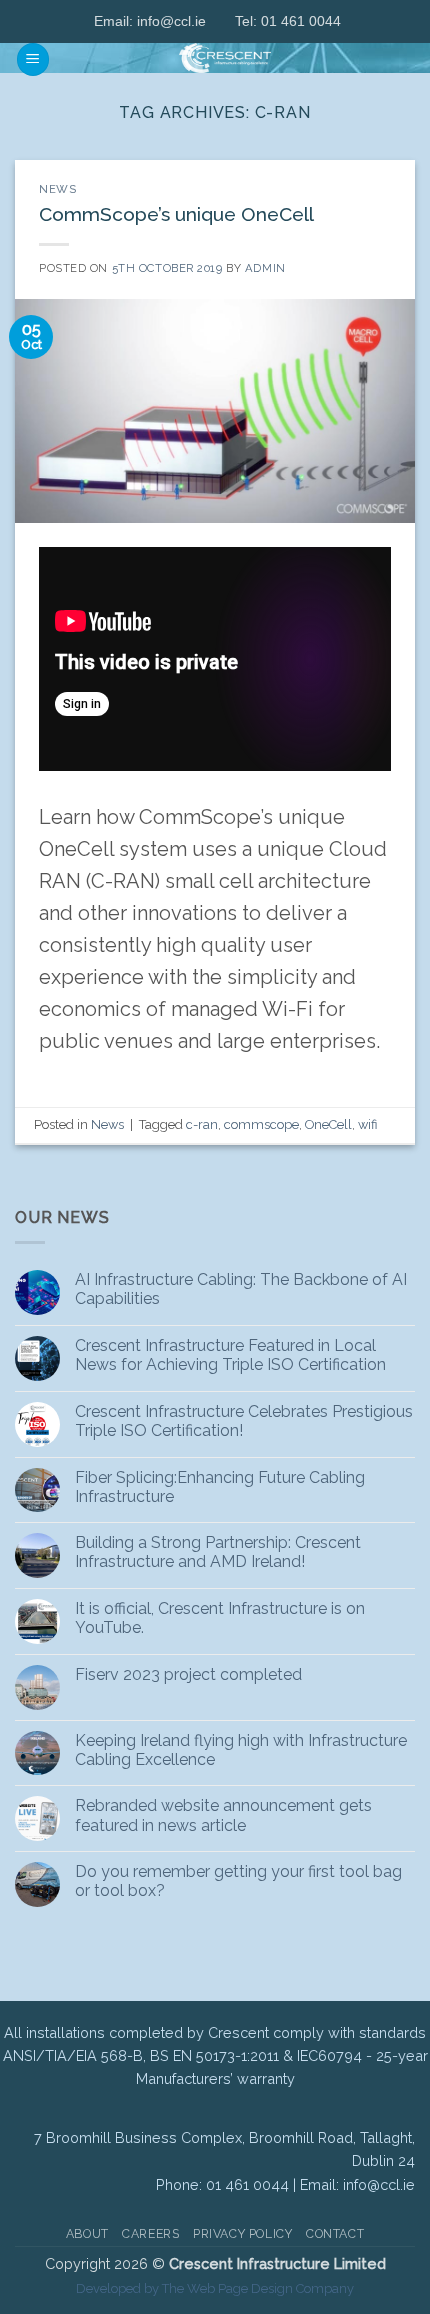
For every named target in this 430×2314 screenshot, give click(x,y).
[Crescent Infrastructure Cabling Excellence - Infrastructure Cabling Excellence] (225, 58)
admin (265, 268)
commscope (261, 1124)
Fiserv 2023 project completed (188, 1674)
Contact (335, 2233)
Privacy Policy (243, 2233)
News (58, 189)
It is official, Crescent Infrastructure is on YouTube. (220, 1618)
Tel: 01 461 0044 (288, 21)
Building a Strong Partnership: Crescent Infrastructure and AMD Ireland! (218, 1552)
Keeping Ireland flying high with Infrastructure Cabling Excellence (241, 1750)
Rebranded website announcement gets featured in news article (223, 1815)
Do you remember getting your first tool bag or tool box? (238, 1881)
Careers (150, 2233)
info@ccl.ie (379, 2184)
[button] (33, 59)
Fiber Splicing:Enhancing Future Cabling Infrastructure (220, 1487)
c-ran (202, 1124)
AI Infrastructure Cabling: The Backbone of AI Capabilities (241, 1289)
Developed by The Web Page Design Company (215, 2288)
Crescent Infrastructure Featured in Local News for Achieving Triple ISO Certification (230, 1355)
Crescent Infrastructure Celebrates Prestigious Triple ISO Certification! (244, 1421)
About (87, 2233)
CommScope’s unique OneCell (176, 214)
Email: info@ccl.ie (150, 21)
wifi (367, 1124)
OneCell (328, 1124)
